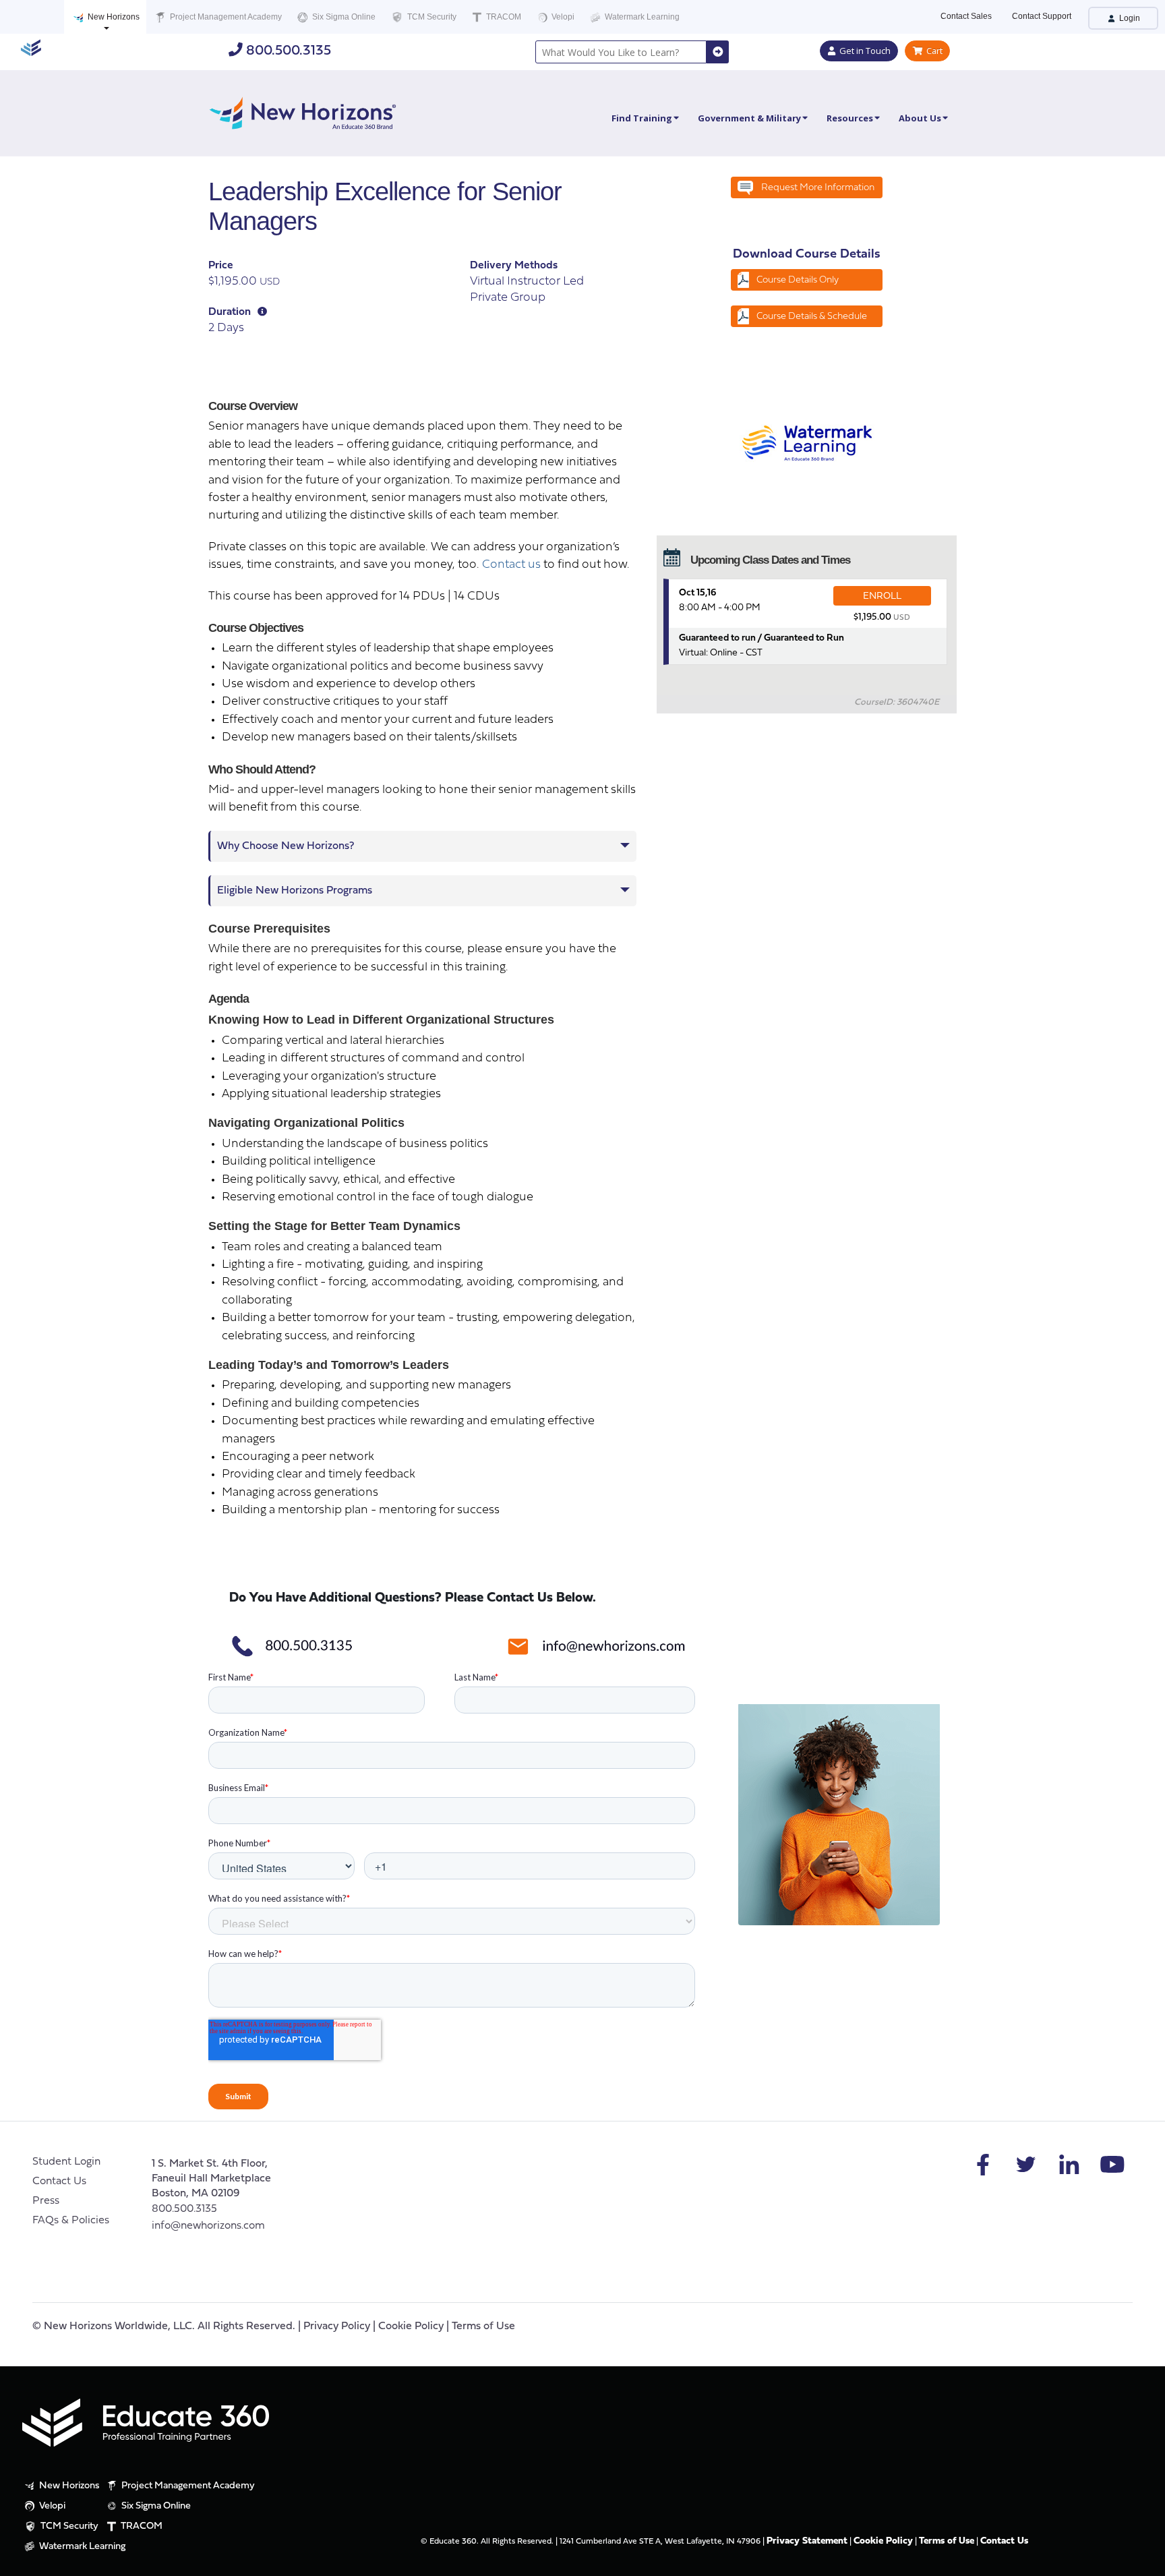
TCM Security (431, 17)
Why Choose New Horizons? (286, 846)
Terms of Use (483, 2326)
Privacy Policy (337, 2326)
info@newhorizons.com (208, 2226)
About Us (920, 118)
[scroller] (1142, 2560)
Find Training (642, 118)
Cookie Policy (411, 2326)
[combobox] (621, 52)
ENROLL (882, 596)
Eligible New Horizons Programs (295, 891)
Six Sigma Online (343, 17)
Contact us (511, 565)
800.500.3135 (287, 51)
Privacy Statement (807, 2541)
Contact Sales (966, 16)
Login (1129, 18)
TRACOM (503, 17)
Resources (850, 118)
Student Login (66, 2162)
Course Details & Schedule (812, 317)
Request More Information (818, 188)
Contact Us (59, 2182)
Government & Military (749, 118)
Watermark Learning (641, 17)
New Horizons (113, 17)
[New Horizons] (303, 112)
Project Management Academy (225, 17)
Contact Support (1042, 16)
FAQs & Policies (71, 2221)
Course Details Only (798, 280)
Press (46, 2201)
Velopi (562, 17)
